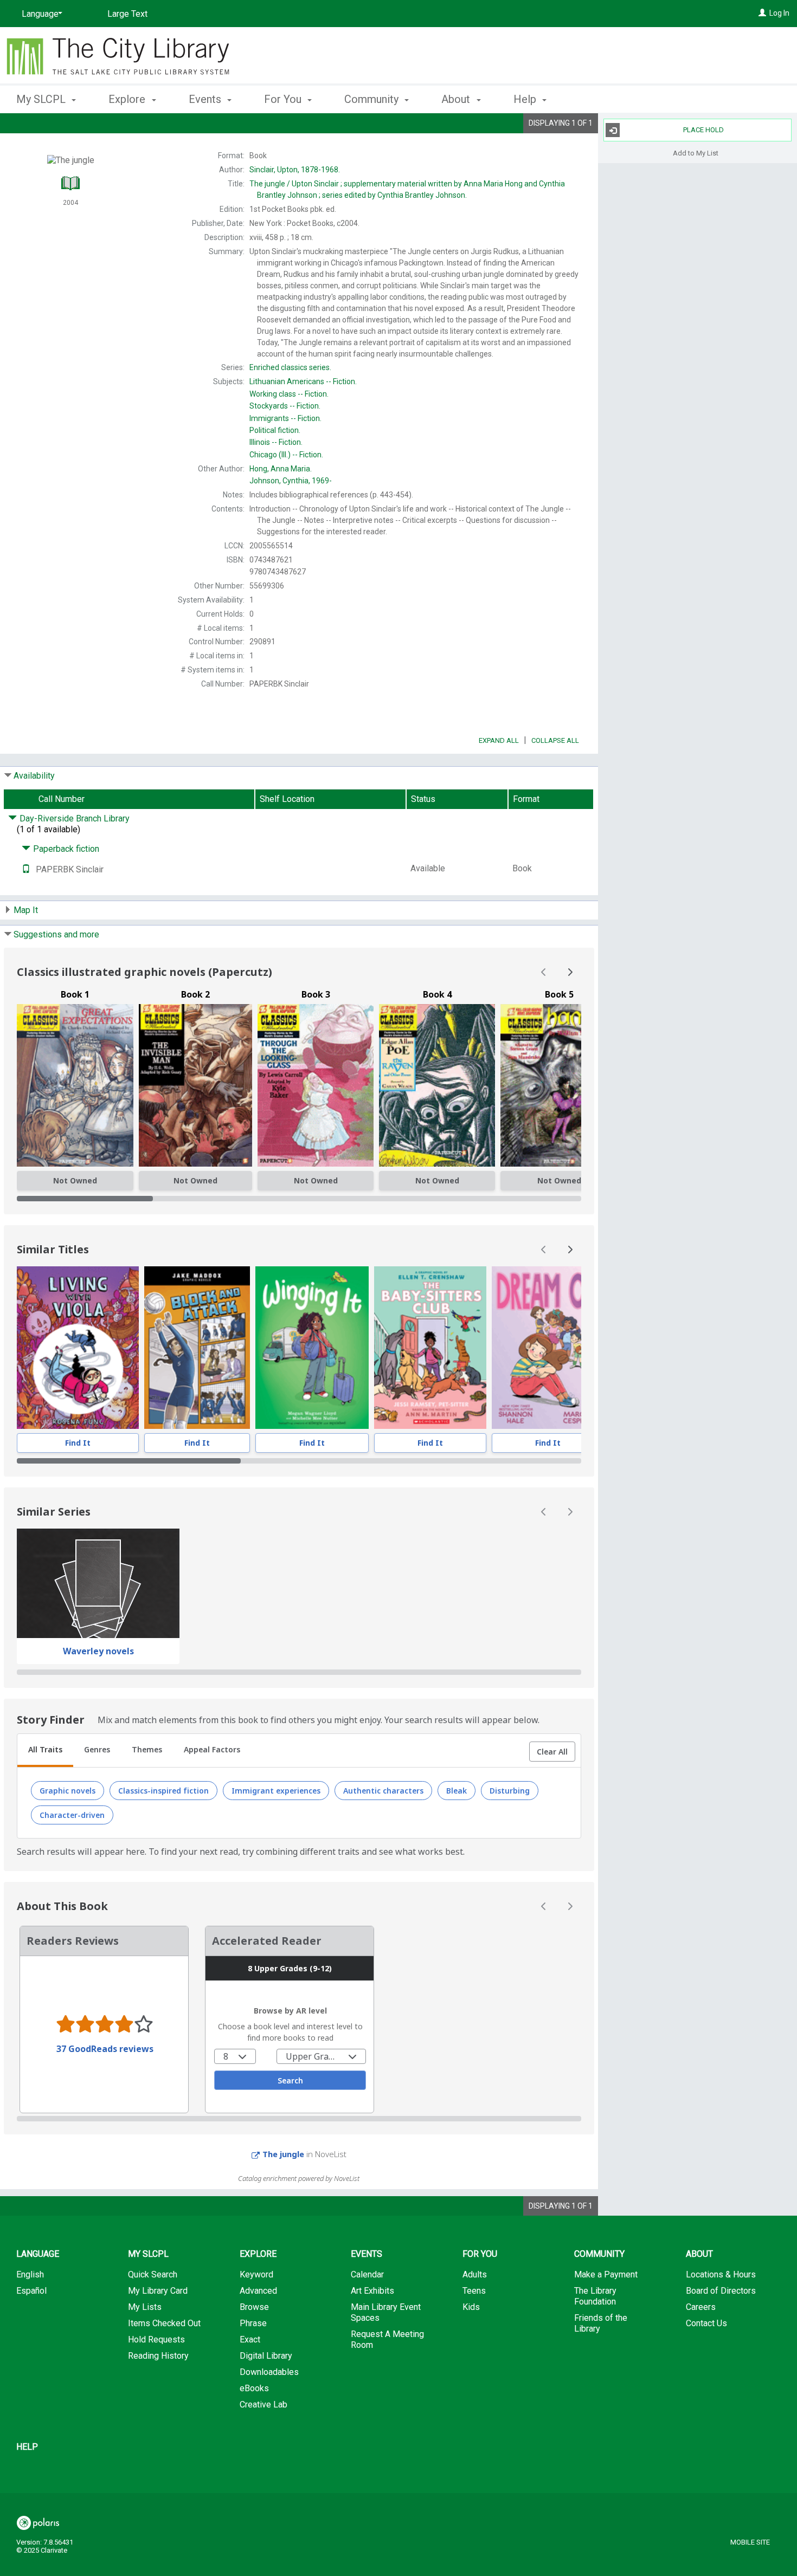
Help (27, 2447)
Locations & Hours (721, 2274)
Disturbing (510, 1791)
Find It (78, 1443)
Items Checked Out (164, 2323)
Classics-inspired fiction (163, 1791)
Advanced (258, 2291)
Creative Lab (263, 2405)
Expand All (499, 740)
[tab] (45, 1751)
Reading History (158, 2356)
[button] (552, 1752)
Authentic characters (383, 1791)
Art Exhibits (372, 2291)
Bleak (457, 1791)
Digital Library (266, 2356)
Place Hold (703, 130)
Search (290, 2080)
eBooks (254, 2388)
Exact (250, 2339)
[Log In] (762, 13)
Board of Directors (721, 2291)
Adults (475, 2274)
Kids (471, 2307)
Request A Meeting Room (387, 2339)
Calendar (367, 2274)
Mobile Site (750, 2542)
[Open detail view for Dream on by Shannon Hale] (548, 1348)
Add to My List (696, 153)
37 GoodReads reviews (105, 2049)
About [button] (457, 99)
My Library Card (158, 2291)
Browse (254, 2307)
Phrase (253, 2323)
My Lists (145, 2307)
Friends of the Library (601, 2323)
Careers (701, 2307)
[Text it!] (26, 869)
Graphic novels (68, 1791)
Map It (26, 910)
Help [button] (526, 99)
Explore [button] (128, 99)
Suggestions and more (56, 934)
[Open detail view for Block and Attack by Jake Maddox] (197, 1348)
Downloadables (269, 2372)
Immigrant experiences (276, 1791)
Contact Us (706, 2323)
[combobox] (235, 2056)
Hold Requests (156, 2339)
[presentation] (78, 1348)
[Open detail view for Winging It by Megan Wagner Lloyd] (312, 1348)
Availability (34, 776)
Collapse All (555, 740)
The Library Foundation (595, 2296)
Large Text (127, 14)
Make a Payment (606, 2274)
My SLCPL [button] (42, 99)
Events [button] (206, 99)
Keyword (256, 2274)
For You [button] (284, 99)
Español (31, 2291)
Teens (474, 2291)
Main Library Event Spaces (386, 2312)
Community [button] (373, 99)
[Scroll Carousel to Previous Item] (544, 972)
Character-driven (72, 1815)
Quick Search (153, 2274)
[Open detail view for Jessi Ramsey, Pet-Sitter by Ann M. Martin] (430, 1348)
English (30, 2274)
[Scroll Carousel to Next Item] (570, 972)
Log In (779, 13)
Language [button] (38, 2254)
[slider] (299, 1199)
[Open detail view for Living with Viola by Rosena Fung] (78, 1348)
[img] (75, 1085)
